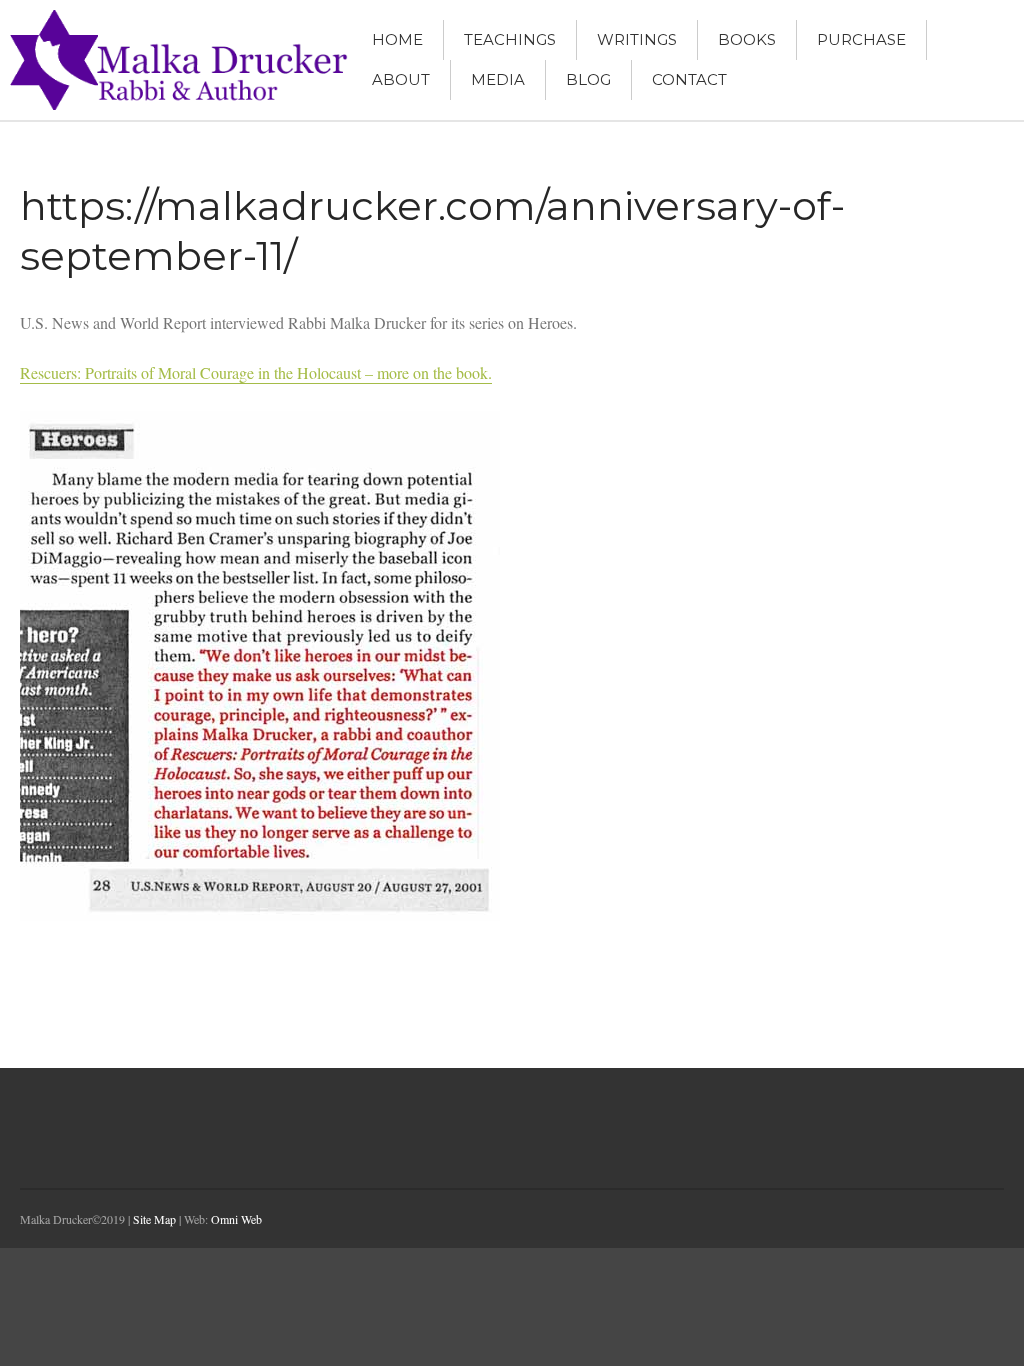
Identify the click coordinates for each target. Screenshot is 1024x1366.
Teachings (510, 39)
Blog (588, 79)
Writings (637, 39)
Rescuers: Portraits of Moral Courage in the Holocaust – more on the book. (256, 372)
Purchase (861, 39)
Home (397, 39)
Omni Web (236, 1219)
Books (747, 39)
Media (498, 79)
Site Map (154, 1219)
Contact (689, 79)
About (401, 79)
